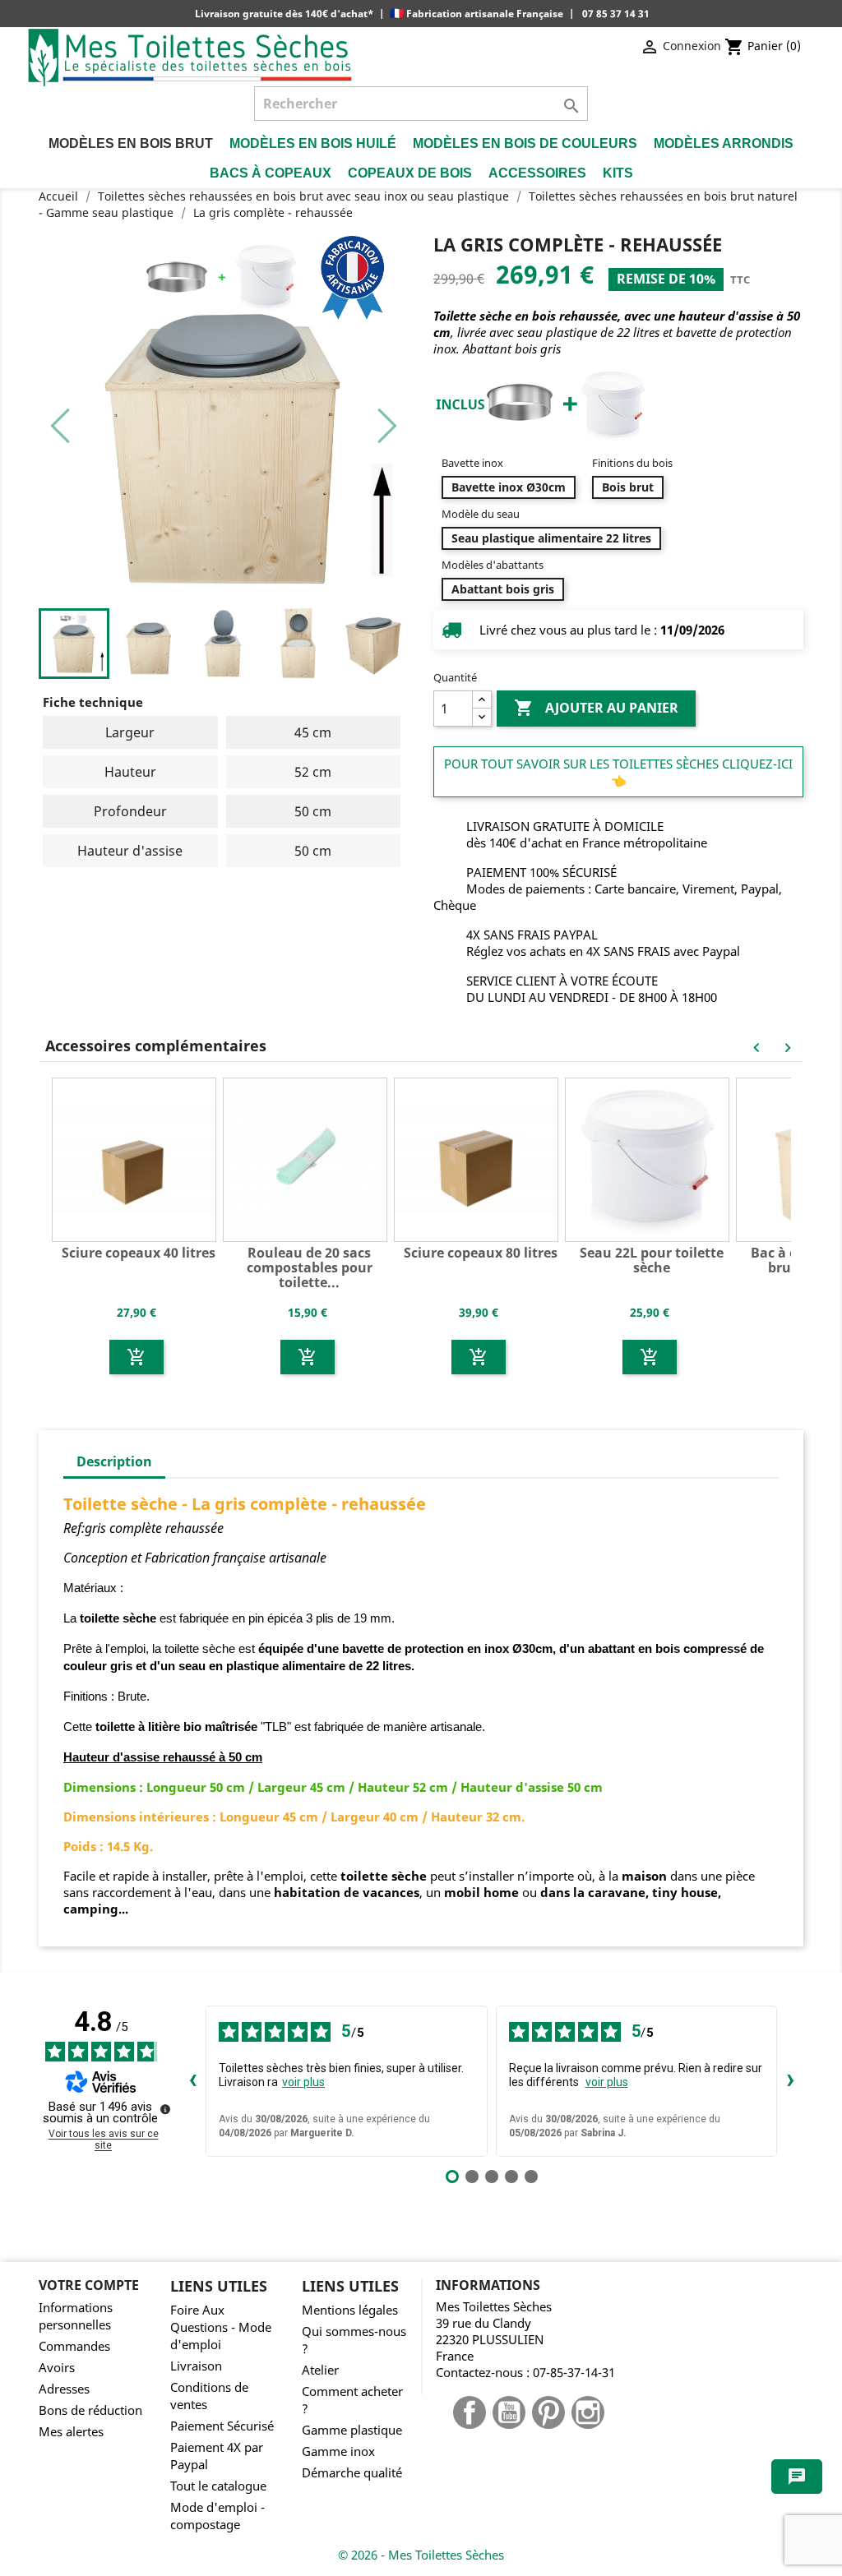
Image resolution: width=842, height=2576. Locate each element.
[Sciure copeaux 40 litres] (136, 1158)
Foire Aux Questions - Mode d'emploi (221, 2327)
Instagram (588, 2412)
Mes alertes (71, 2432)
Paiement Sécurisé (222, 2426)
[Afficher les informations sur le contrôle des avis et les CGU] (165, 2109)
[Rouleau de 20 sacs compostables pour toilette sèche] (308, 1158)
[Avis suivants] (790, 2081)
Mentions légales (350, 2310)
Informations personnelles (76, 2316)
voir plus (303, 2082)
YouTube (509, 2412)
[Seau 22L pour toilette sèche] (650, 1158)
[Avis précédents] (192, 2081)
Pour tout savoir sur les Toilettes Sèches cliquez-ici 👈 (618, 772)
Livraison (196, 2366)
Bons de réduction (90, 2410)
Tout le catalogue (218, 2486)
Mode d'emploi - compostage (217, 2516)
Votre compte (89, 2285)
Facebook (470, 2412)
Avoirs (57, 2368)
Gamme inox (338, 2451)
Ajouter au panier (596, 708)
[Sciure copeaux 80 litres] (479, 1158)
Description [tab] (114, 1461)
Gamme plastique (352, 2430)
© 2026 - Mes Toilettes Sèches (421, 2555)
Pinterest (548, 2412)
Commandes (74, 2346)
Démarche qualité (352, 2473)
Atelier (320, 2370)
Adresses (64, 2389)
